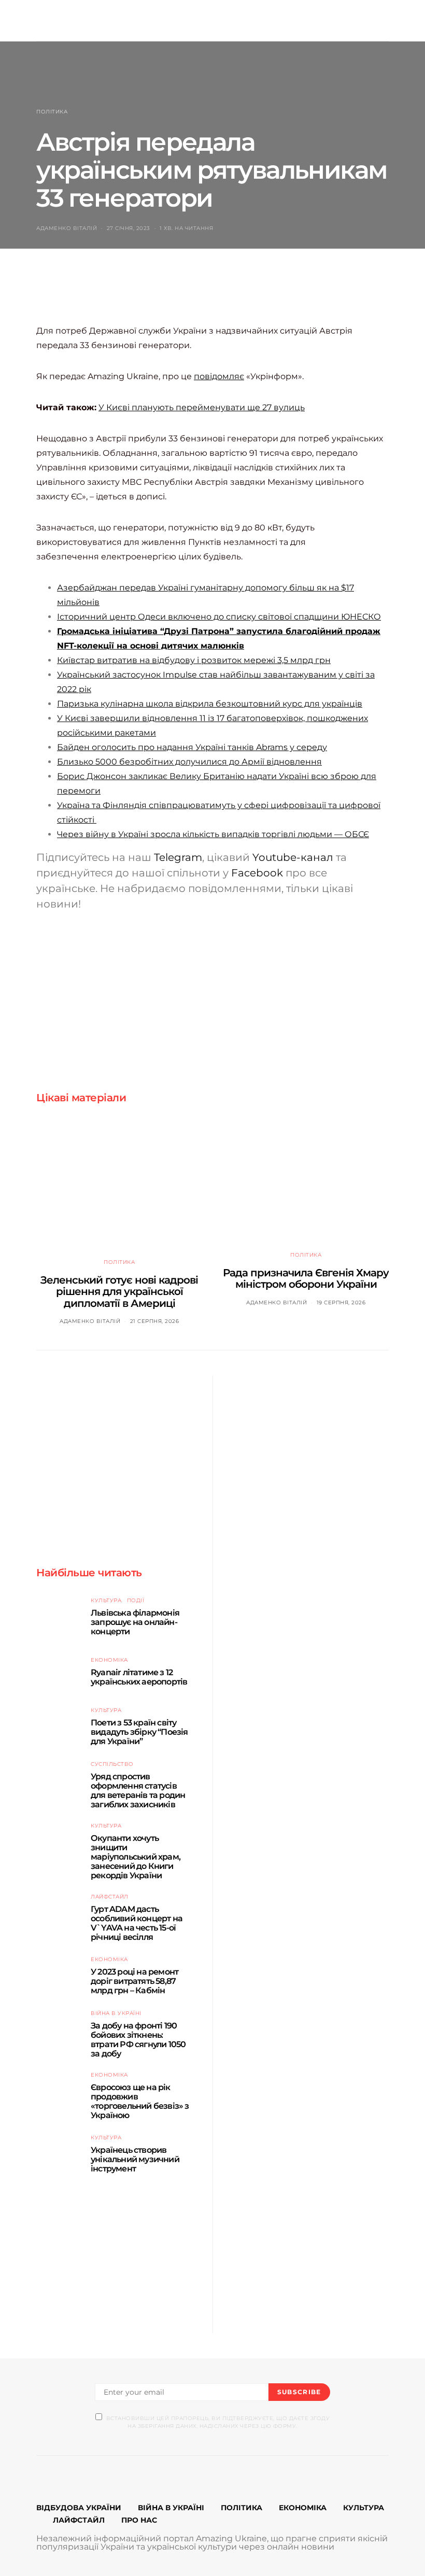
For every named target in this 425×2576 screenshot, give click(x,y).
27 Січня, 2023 (129, 228)
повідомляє (219, 376)
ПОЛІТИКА (242, 2508)
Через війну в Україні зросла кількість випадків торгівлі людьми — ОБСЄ (213, 834)
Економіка (109, 1660)
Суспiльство (112, 1764)
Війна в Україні (116, 2013)
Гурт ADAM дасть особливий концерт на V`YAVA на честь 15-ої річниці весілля (137, 1923)
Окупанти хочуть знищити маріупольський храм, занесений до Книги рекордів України (136, 1857)
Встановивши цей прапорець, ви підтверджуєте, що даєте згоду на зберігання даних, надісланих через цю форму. (218, 2422)
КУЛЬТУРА (364, 2508)
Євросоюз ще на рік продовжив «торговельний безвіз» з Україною (140, 2101)
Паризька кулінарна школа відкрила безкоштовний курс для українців (210, 704)
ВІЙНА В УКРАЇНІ (171, 2508)
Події (136, 1600)
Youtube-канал (293, 857)
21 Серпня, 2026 (155, 1321)
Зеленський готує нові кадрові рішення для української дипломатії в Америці (119, 1292)
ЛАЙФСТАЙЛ (79, 2520)
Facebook (257, 873)
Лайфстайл (110, 1897)
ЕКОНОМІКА (303, 2508)
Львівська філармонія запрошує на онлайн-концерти (135, 1622)
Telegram (178, 857)
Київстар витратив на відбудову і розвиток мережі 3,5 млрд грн (194, 660)
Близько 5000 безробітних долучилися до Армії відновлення (189, 762)
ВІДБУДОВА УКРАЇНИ (79, 2508)
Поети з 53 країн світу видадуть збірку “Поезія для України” (139, 1732)
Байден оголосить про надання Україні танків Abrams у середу (192, 747)
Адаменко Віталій (67, 228)
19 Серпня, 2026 (341, 1303)
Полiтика (52, 112)
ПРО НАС (139, 2520)
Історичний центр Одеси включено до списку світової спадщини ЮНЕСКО (219, 617)
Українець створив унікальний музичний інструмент (135, 2159)
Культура (106, 1600)
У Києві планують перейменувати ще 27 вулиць (202, 407)
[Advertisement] (225, 297)
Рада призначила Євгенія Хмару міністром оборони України (306, 1279)
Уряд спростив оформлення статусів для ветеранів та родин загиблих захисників (138, 1790)
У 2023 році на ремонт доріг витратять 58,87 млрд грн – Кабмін (134, 1981)
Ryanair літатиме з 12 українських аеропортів (139, 1677)
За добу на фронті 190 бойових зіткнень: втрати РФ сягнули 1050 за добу (138, 2040)
